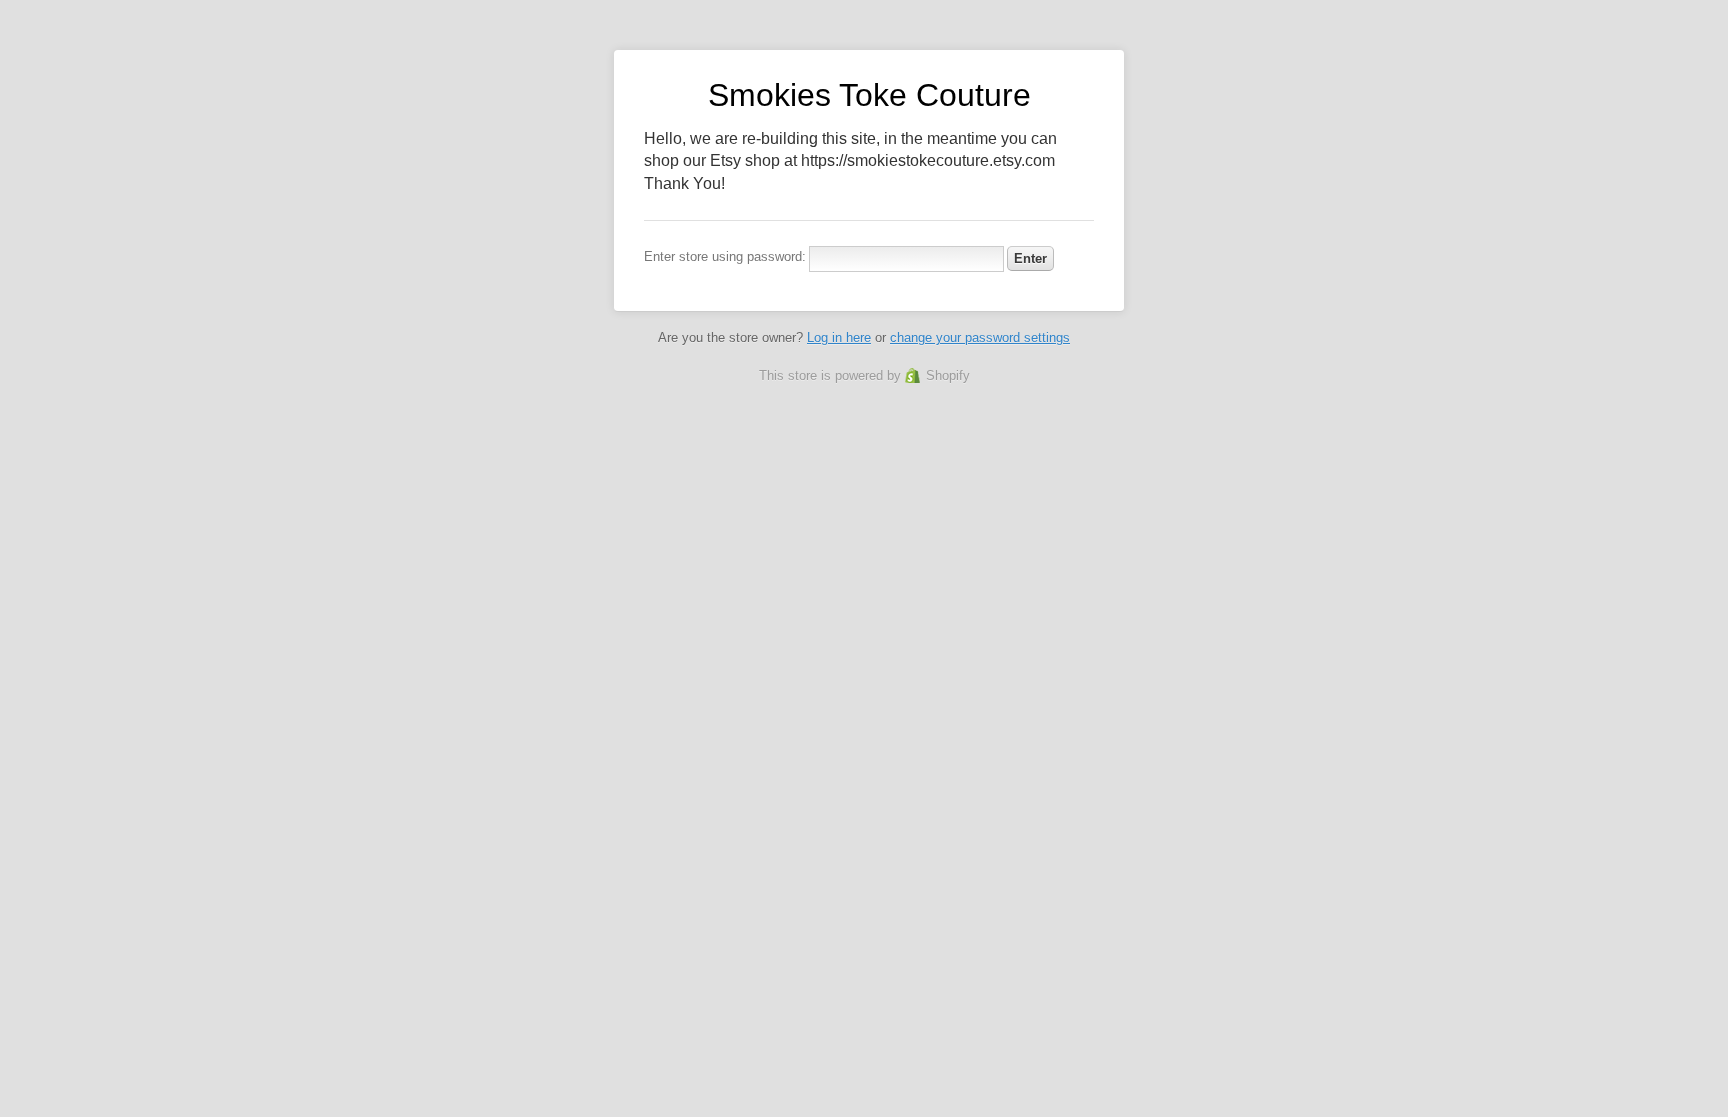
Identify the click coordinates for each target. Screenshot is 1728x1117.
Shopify (948, 375)
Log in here (839, 337)
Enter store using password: (725, 256)
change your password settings (980, 337)
